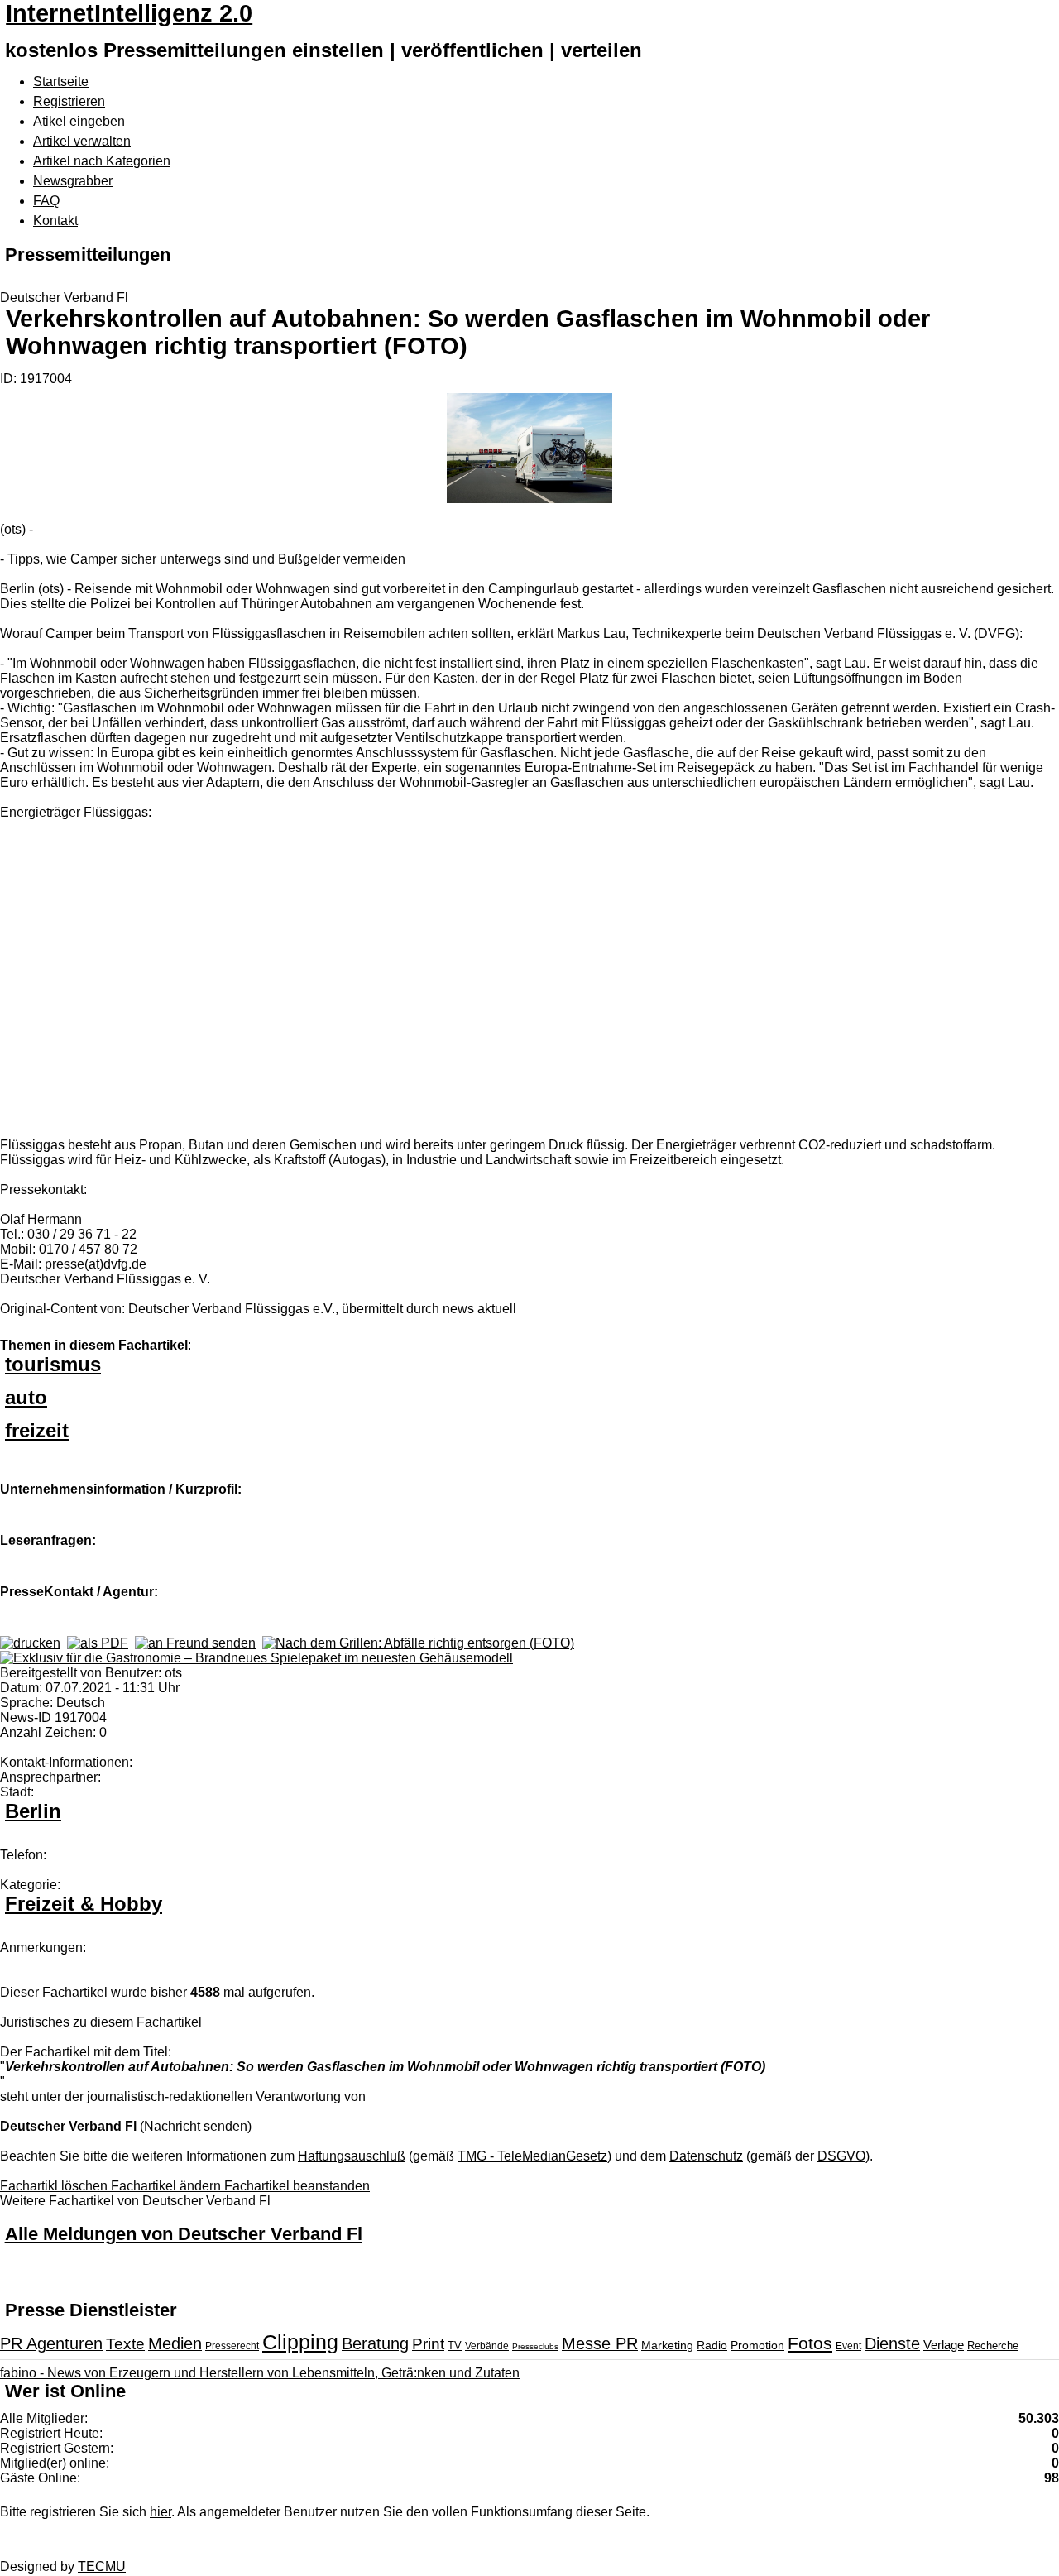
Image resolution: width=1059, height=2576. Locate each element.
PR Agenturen (51, 2343)
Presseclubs (535, 2346)
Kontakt (55, 221)
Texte (125, 2344)
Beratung (375, 2343)
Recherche (993, 2346)
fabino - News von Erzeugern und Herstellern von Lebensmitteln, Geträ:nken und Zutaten (260, 2373)
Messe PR (600, 2343)
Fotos (810, 2343)
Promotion (757, 2345)
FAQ (46, 201)
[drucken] (30, 1643)
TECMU (102, 2566)
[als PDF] (98, 1643)
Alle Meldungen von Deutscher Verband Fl (184, 2234)
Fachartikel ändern (168, 2186)
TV (455, 2346)
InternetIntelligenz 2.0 (129, 13)
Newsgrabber (73, 181)
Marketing (667, 2345)
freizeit (37, 1430)
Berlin (33, 1811)
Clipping (300, 2342)
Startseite (61, 82)
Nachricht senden (196, 2126)
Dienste (892, 2343)
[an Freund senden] (195, 1643)
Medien (175, 2343)
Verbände (487, 2346)
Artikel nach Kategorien (102, 161)
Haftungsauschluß (352, 2156)
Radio (712, 2345)
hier (161, 2512)
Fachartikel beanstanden (297, 2186)
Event (848, 2346)
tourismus (53, 1364)
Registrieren (69, 101)
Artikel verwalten (82, 141)
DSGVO (841, 2156)
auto (26, 1397)
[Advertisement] (248, 981)
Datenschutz (706, 2156)
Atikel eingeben (79, 121)
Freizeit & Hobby (84, 1904)
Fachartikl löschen (55, 2186)
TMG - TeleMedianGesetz (532, 2156)
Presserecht (232, 2346)
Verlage (944, 2345)
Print (428, 2344)
